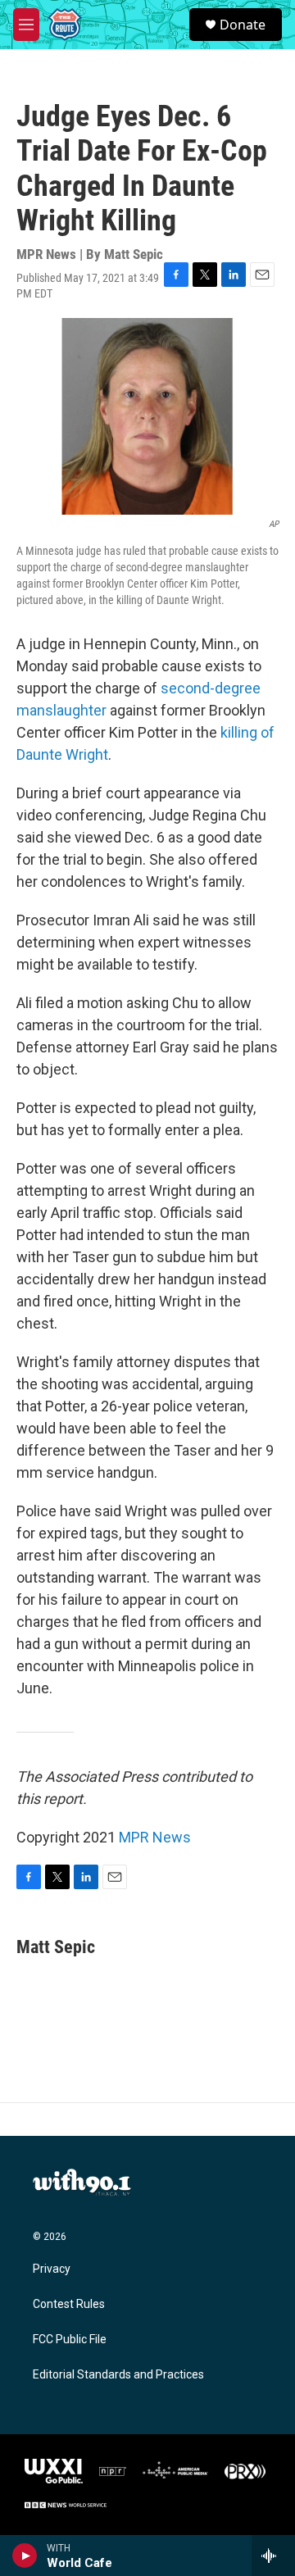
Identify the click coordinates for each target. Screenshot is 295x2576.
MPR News (155, 1837)
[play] (25, 2556)
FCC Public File (70, 2340)
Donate (243, 25)
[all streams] (273, 2556)
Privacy (52, 2269)
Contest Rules (69, 2304)
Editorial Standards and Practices (118, 2375)
